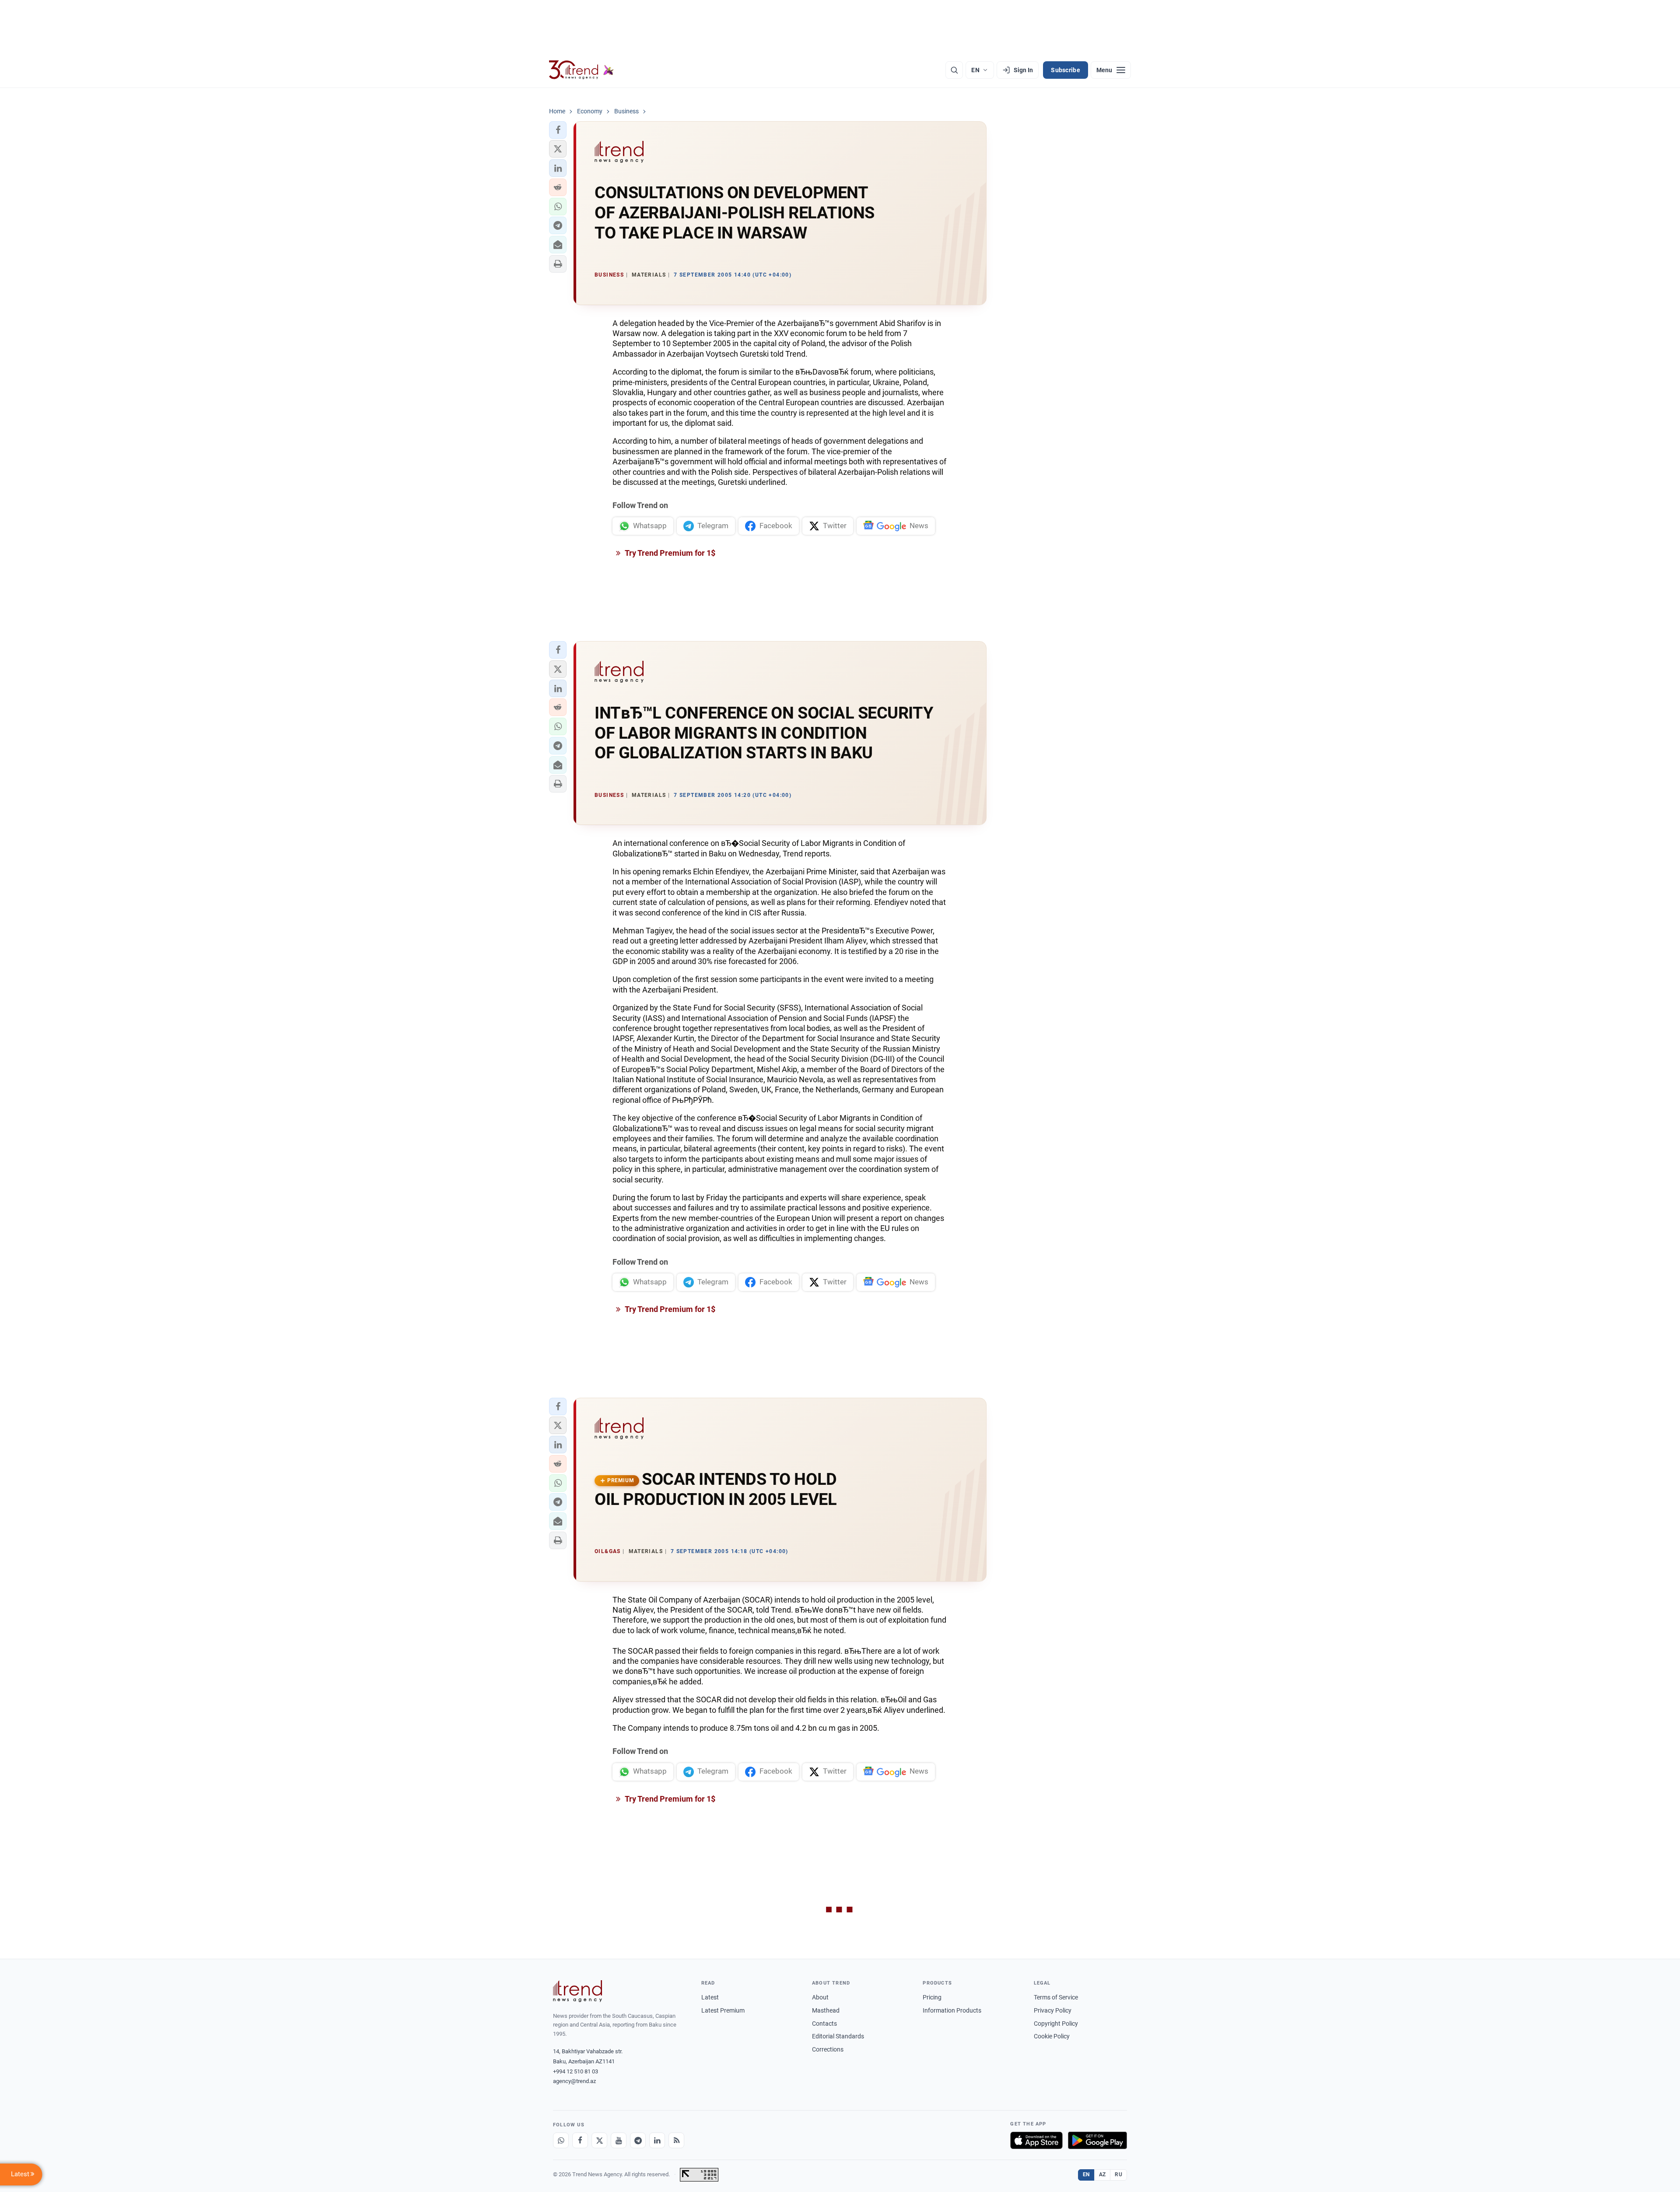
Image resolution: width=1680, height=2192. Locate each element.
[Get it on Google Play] (1097, 2140)
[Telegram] (638, 2140)
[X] (599, 2140)
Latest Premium (723, 2010)
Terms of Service (1056, 1997)
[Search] (954, 70)
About (820, 1997)
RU (1118, 2174)
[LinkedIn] (657, 2140)
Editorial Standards (838, 2036)
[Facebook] (580, 2140)
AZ (1102, 2174)
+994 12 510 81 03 (576, 2071)
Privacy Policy (1053, 2010)
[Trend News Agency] (577, 1991)
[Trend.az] (581, 70)
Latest (710, 1997)
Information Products (952, 2010)
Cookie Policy (1052, 2036)
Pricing (932, 1997)
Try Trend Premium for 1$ (669, 553)
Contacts (824, 2024)
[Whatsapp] (561, 2140)
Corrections (828, 2049)
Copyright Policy (1056, 2024)
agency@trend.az (574, 2081)
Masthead (826, 2010)
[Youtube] (619, 2140)
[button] (558, 130)
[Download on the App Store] (1036, 2140)
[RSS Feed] (676, 2140)
